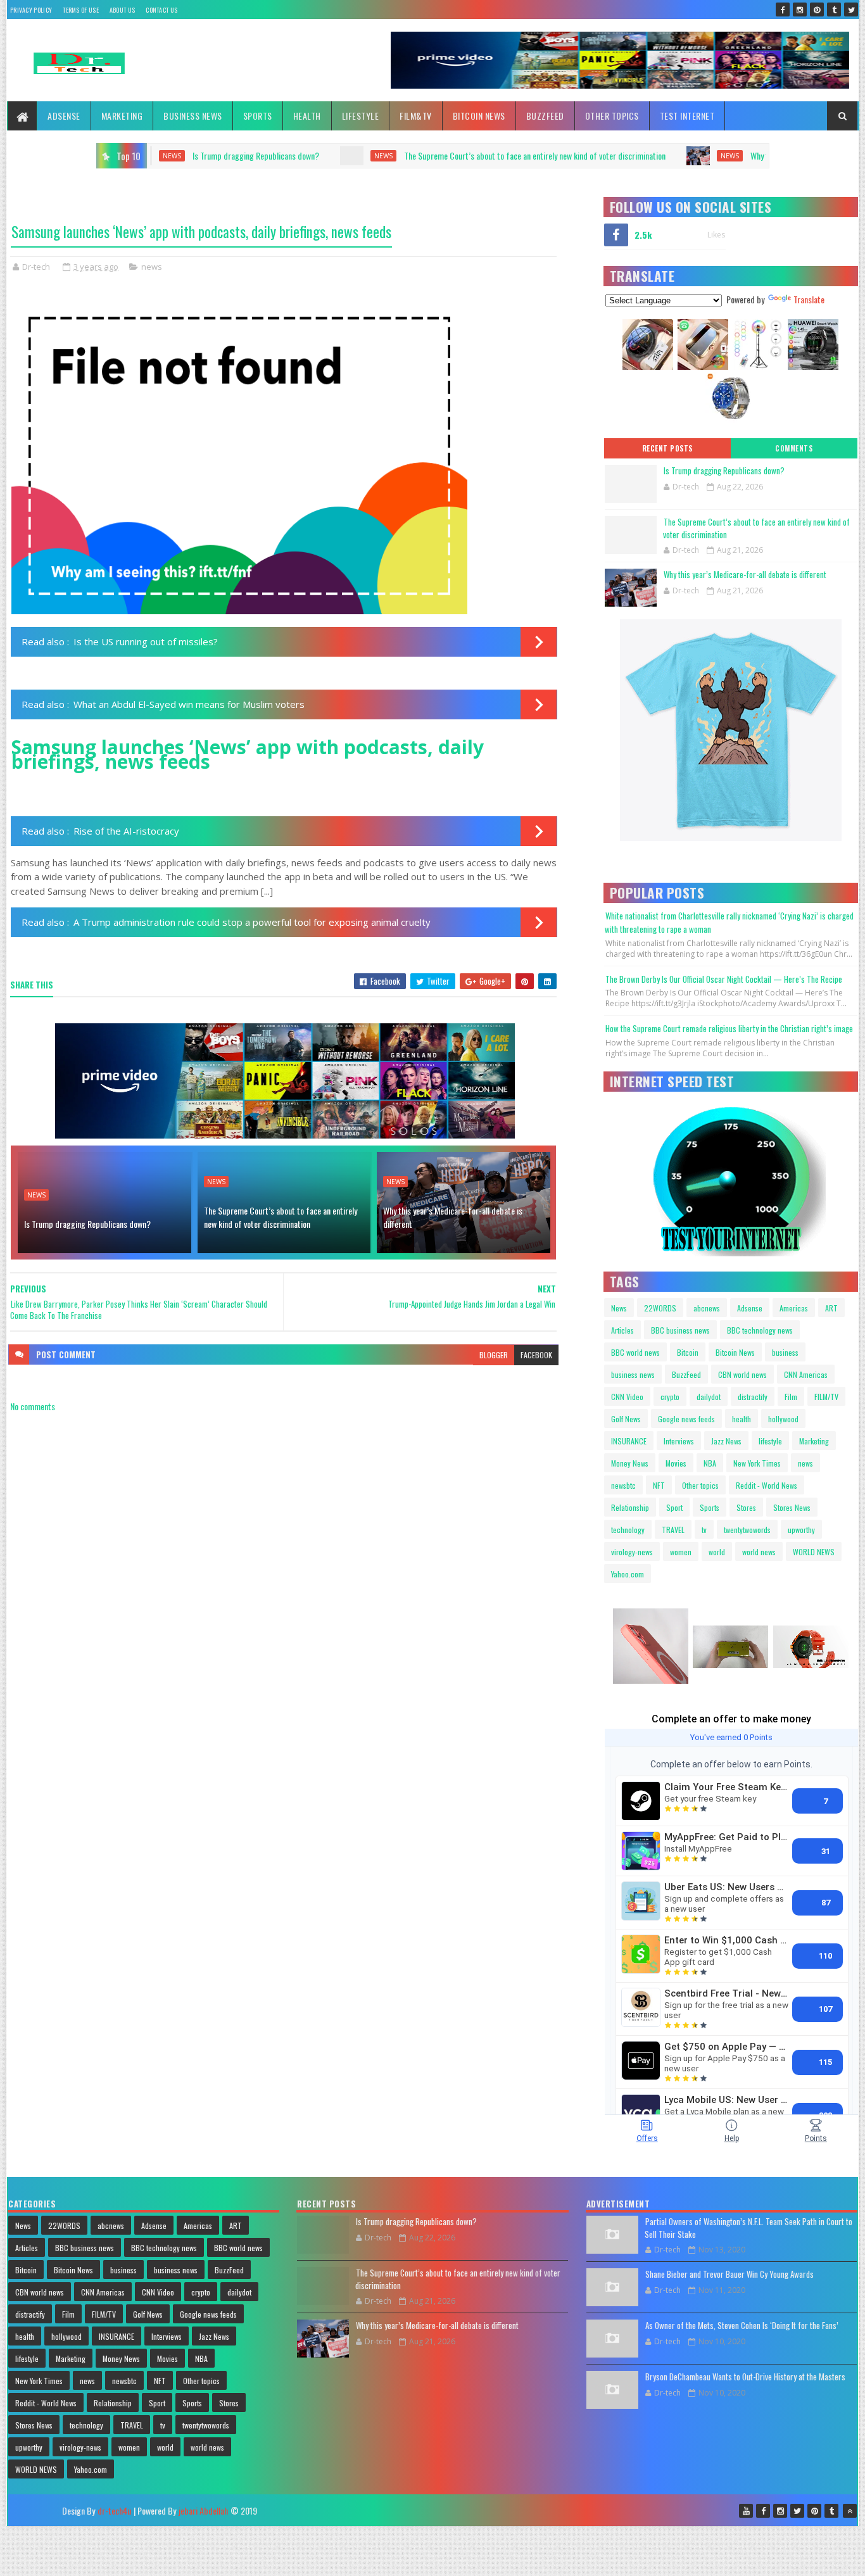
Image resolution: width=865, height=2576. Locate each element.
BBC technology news (760, 1330)
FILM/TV (826, 1397)
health (742, 1419)
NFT (659, 1485)
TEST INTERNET (687, 116)
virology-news (632, 1552)
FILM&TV (416, 116)
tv (704, 1530)
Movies (676, 1463)
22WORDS (660, 1308)
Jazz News (726, 1441)
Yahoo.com (628, 1574)
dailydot (709, 1397)
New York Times (757, 1463)
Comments (794, 448)
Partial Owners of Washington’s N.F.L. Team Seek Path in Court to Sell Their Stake (748, 2228)
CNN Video (627, 1397)
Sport (674, 1507)
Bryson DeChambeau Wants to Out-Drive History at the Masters (745, 2377)
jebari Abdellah (203, 2510)
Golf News (626, 1419)
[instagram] (800, 9)
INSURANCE (629, 1441)
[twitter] (851, 9)
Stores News (792, 1507)
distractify (753, 1397)
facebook (536, 1355)
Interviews (679, 1441)
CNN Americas (806, 1374)
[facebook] (783, 9)
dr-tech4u (114, 2510)
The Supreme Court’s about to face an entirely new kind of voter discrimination (359, 155)
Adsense (64, 116)
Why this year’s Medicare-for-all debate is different (660, 155)
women (681, 1552)
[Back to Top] (850, 2511)
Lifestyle (361, 116)
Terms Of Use (81, 10)
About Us (122, 10)
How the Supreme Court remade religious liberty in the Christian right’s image (729, 1028)
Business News (193, 116)
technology (628, 1530)
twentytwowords (747, 1530)
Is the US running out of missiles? (146, 641)
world (717, 1552)
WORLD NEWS (814, 1552)
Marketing (122, 116)
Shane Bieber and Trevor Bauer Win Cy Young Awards (729, 2274)
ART (831, 1308)
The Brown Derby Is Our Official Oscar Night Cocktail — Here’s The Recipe (724, 979)
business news (633, 1374)
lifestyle (770, 1441)
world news (759, 1552)
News (619, 1308)
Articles (622, 1330)
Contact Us (161, 10)
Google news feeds (686, 1419)
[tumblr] (834, 9)
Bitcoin (688, 1352)
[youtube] (746, 2511)
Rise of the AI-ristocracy (126, 831)
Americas (794, 1308)
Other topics (612, 116)
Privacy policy (31, 10)
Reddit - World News (767, 1485)
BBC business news (680, 1330)
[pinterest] (817, 9)
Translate (809, 299)
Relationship (630, 1507)
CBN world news (742, 1374)
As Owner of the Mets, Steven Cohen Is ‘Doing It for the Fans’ (742, 2325)
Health (307, 116)
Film (791, 1397)
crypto (670, 1397)
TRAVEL (673, 1530)
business (785, 1352)
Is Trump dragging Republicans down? (87, 1224)
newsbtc (623, 1485)
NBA (710, 1463)
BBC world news (635, 1352)
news (207, 156)
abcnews (707, 1308)
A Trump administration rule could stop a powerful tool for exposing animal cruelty (252, 922)
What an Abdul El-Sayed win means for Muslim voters (189, 704)
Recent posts (667, 448)
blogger (494, 1355)
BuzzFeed (545, 116)
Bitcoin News (479, 116)
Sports (258, 116)
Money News (630, 1463)
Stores (746, 1507)
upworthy (801, 1530)
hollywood (783, 1419)
